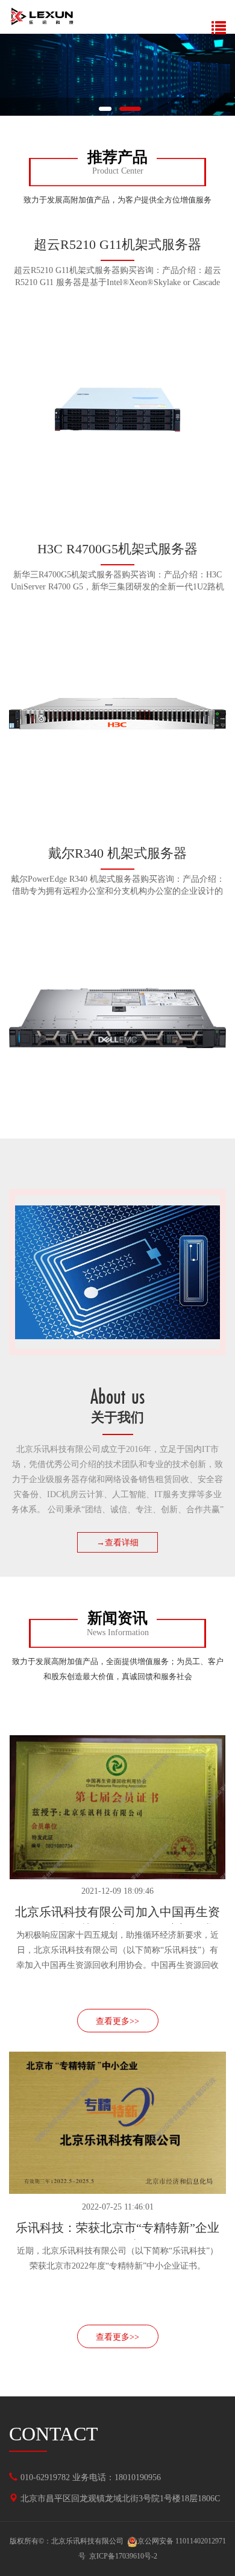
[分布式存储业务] (117, 75)
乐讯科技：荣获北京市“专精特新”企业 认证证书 (117, 2230)
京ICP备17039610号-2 (123, 2556)
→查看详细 (117, 1543)
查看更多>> (117, 2021)
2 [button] (130, 109)
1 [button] (105, 109)
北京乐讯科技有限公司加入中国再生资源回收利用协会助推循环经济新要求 (117, 1915)
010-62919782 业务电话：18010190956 (91, 2477)
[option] (117, 75)
